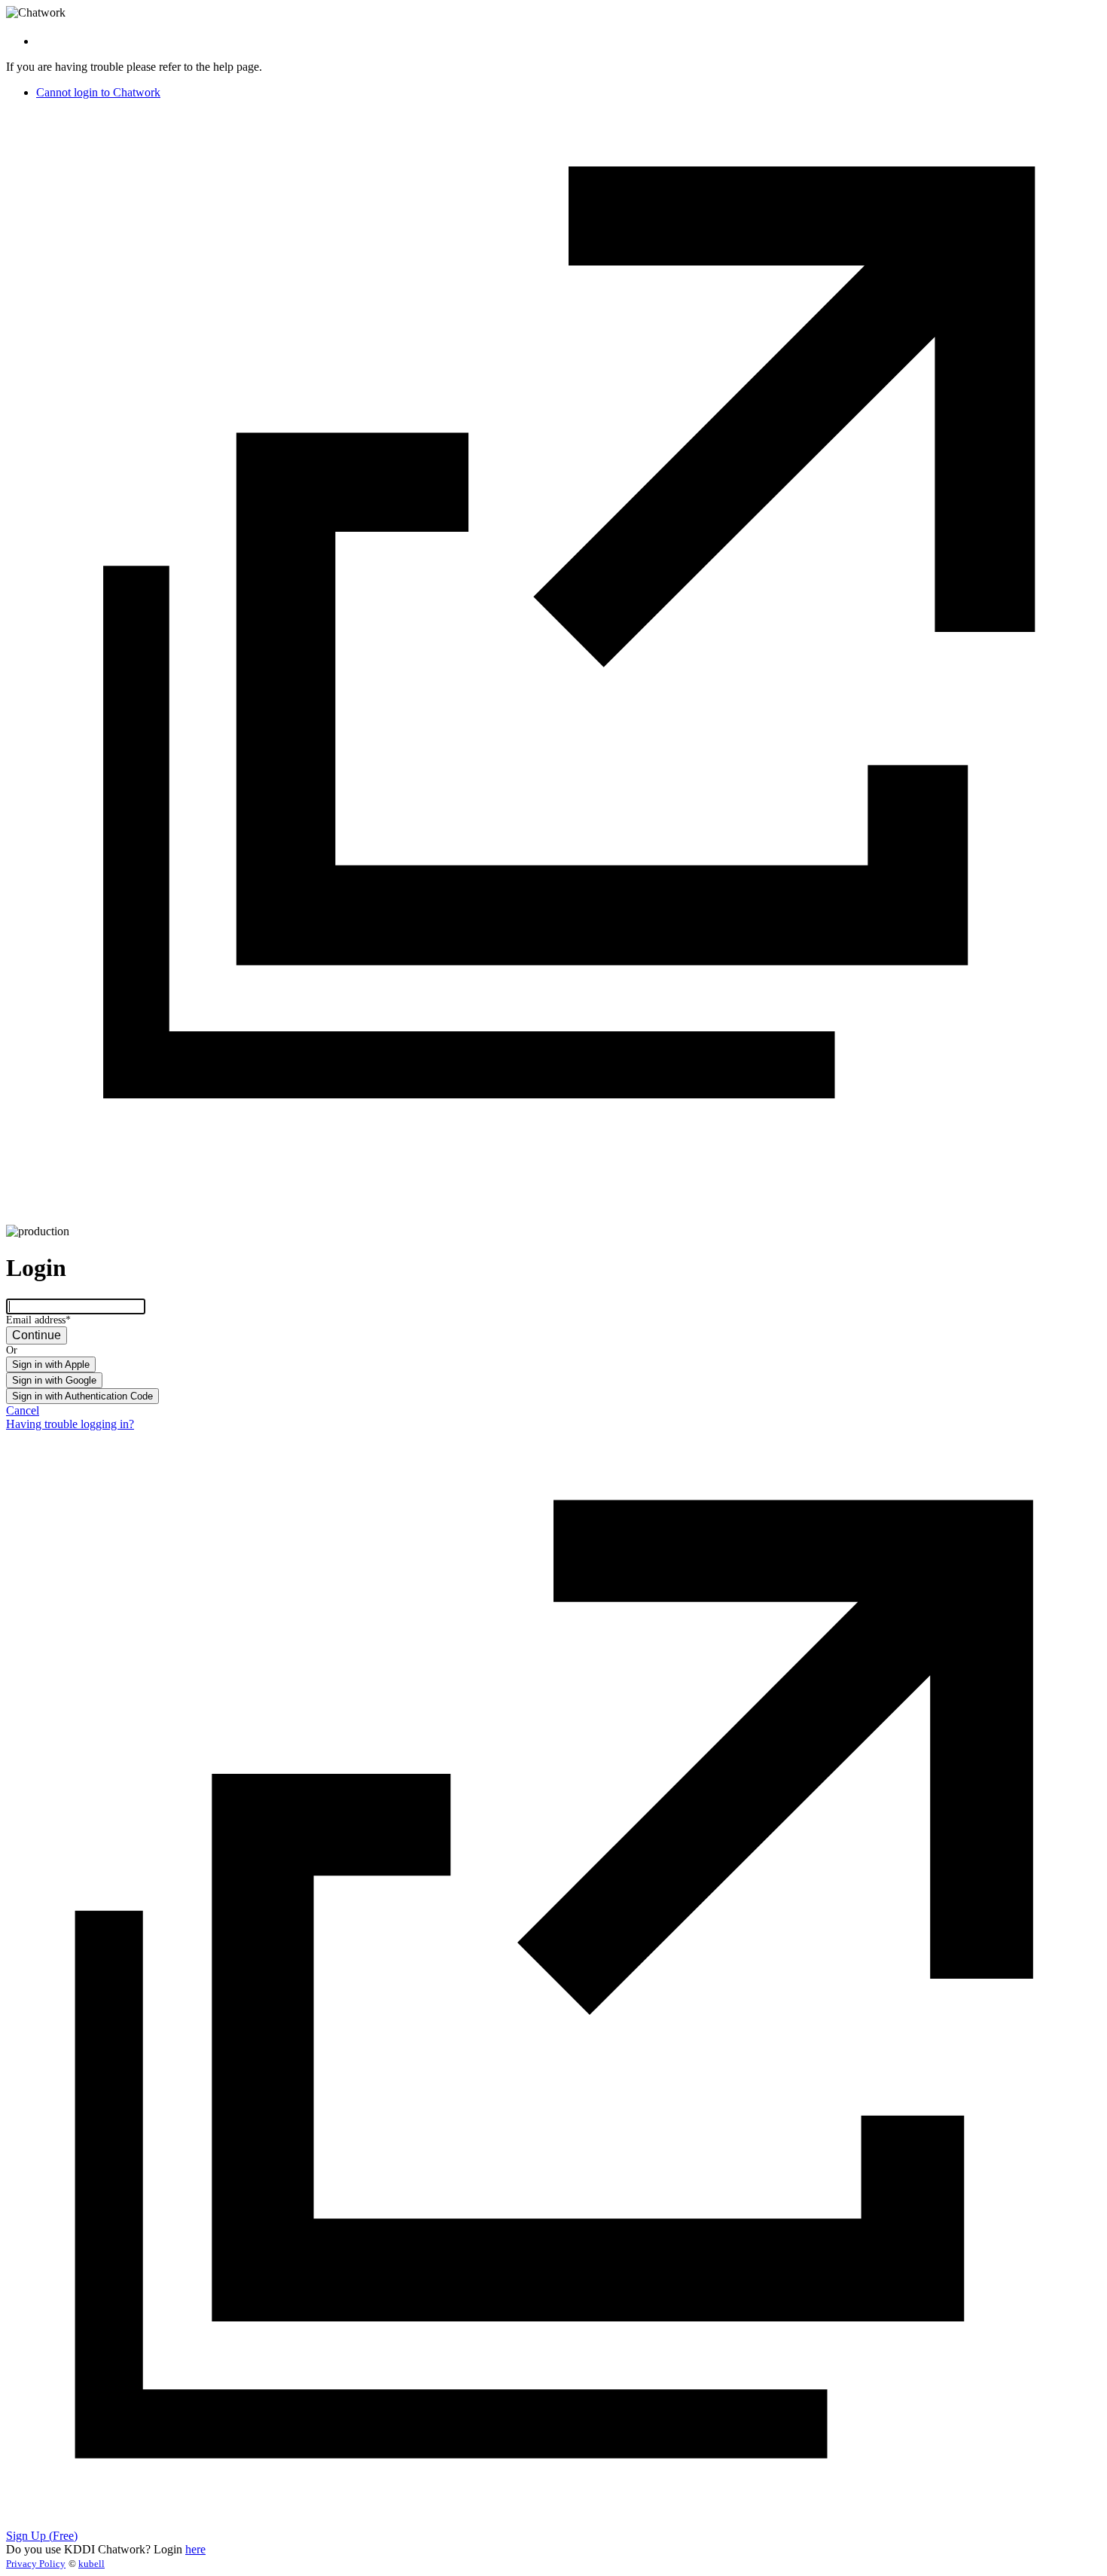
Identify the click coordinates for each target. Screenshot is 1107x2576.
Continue (37, 1335)
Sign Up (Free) (42, 2536)
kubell (91, 2564)
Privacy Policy (36, 2564)
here (195, 2549)
